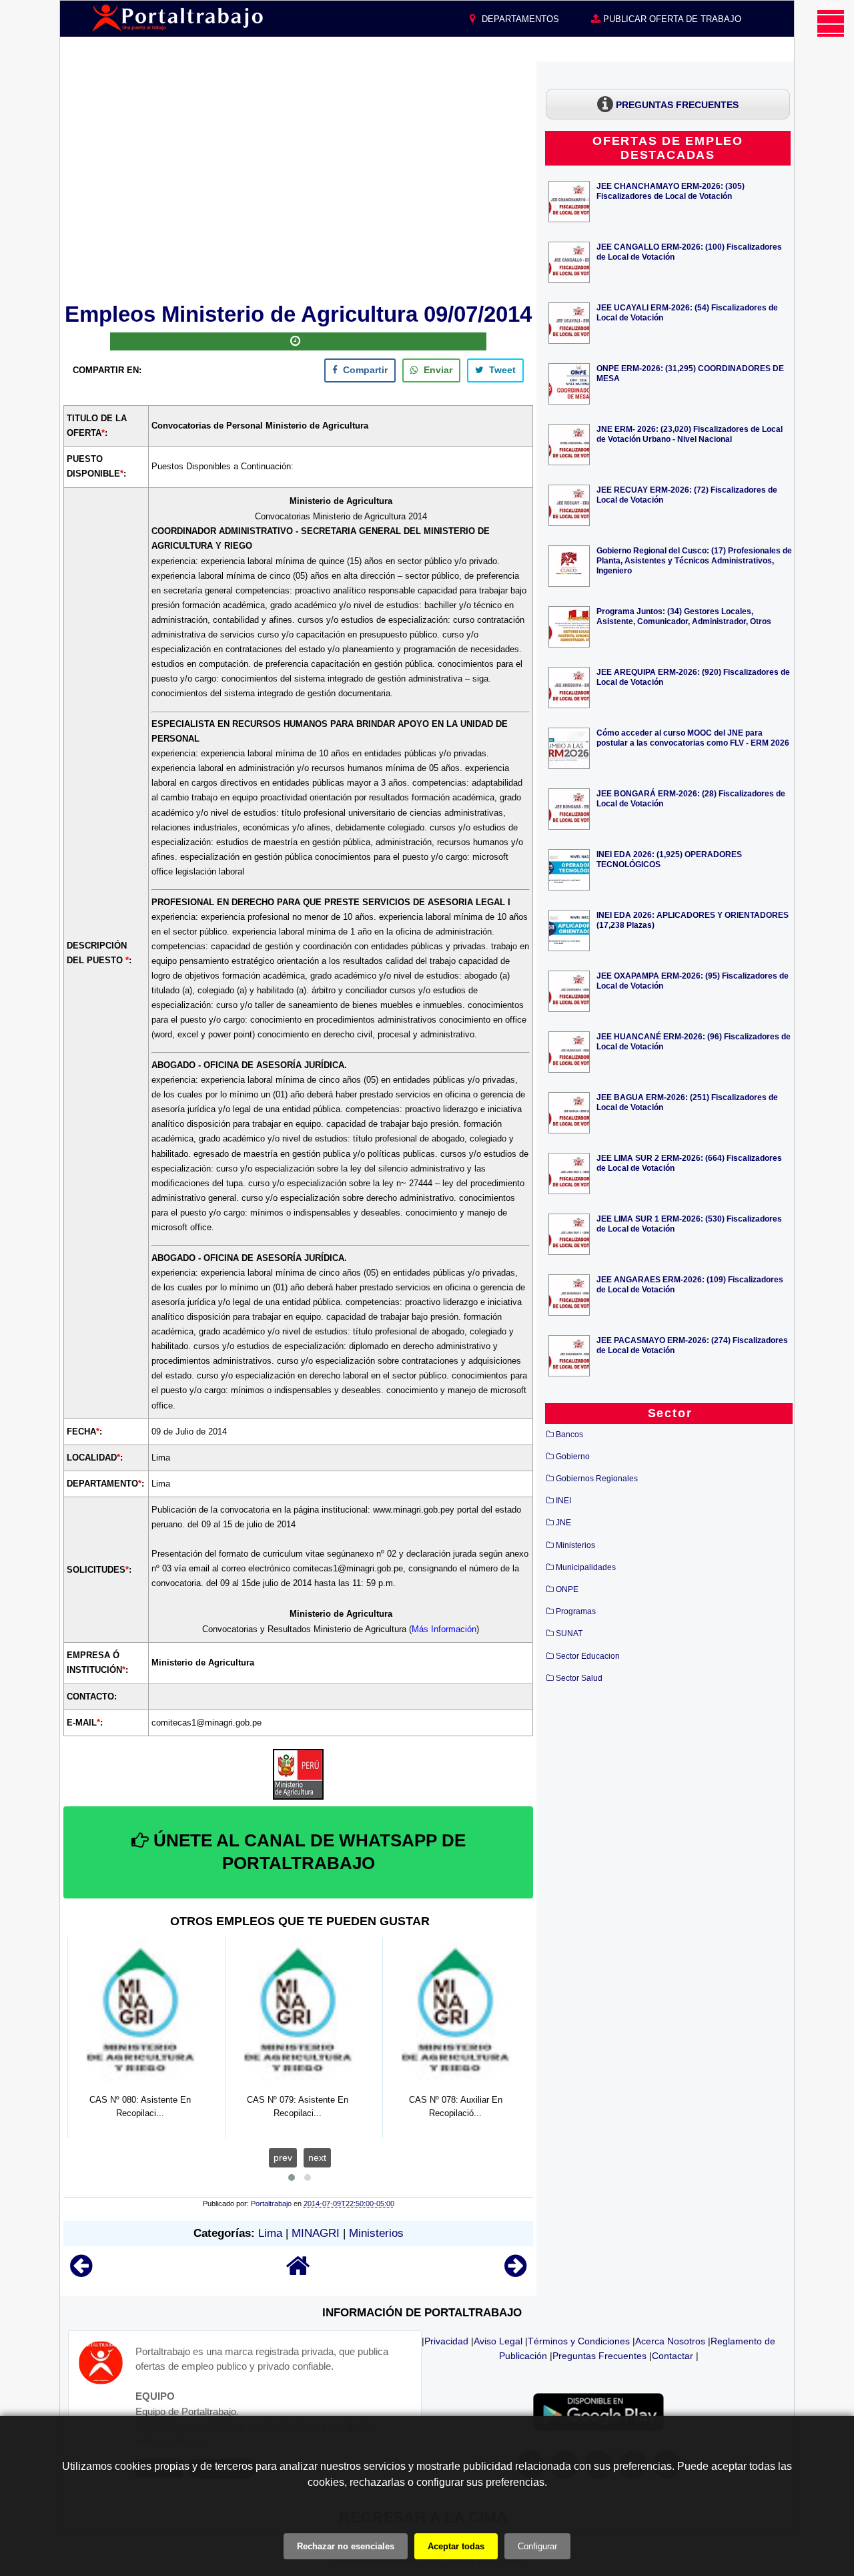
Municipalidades (586, 1567)
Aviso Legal (498, 2341)
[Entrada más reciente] (81, 2272)
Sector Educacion (588, 1656)
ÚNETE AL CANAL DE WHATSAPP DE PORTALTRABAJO (307, 1852)
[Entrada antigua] (515, 2272)
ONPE (567, 1589)
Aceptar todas (456, 2546)
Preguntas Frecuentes (599, 2356)
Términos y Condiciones (579, 2341)
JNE (563, 1523)
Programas (576, 1611)
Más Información (444, 1629)
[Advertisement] (298, 180)
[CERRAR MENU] (831, 23)
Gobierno (573, 1457)
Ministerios (376, 2233)
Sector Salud (579, 1678)
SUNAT (569, 1633)
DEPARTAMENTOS (519, 19)
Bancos (569, 1435)
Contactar (673, 2356)
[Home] (298, 2272)
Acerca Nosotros (670, 2341)
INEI (563, 1501)
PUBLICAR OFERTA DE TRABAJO (671, 19)
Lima (270, 2233)
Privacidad (446, 2341)
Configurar (537, 2546)
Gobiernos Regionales (597, 1479)
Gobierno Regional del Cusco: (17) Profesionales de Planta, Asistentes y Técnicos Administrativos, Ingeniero (694, 560)
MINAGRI (316, 2233)
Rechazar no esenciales (346, 2546)
